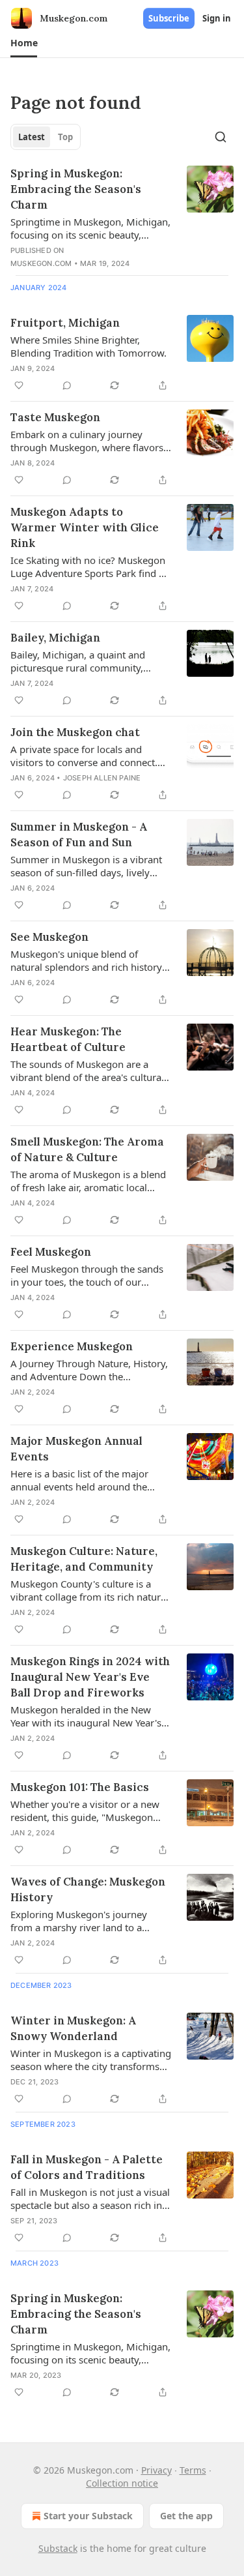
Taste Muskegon (55, 417)
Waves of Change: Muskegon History (88, 1889)
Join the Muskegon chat (75, 732)
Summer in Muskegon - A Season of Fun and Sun (79, 835)
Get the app (186, 2516)
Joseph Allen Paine (102, 778)
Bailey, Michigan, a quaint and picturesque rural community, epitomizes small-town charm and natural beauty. (87, 661)
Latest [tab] (32, 137)
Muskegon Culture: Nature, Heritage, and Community (84, 1559)
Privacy (156, 2470)
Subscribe (169, 18)
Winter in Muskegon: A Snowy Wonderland (73, 2028)
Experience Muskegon (72, 1346)
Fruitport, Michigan (65, 323)
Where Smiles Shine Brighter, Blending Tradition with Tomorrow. (88, 346)
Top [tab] (65, 137)
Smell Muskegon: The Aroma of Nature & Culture (87, 1149)
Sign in (217, 18)
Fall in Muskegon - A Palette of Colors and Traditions (87, 2167)
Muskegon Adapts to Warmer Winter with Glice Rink (85, 527)
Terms (193, 2470)
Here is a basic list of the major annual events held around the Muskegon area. (79, 1480)
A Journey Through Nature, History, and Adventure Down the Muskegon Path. (89, 1370)
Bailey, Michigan (55, 638)
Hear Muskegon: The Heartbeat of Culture (68, 1039)
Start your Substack (88, 2516)
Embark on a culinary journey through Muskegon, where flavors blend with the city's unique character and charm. (87, 441)
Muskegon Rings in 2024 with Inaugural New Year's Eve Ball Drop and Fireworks (90, 1677)
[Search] (221, 137)
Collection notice (122, 2483)
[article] (122, 218)
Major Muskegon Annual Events (76, 1449)
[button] (24, 43)
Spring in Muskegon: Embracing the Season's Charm (76, 189)
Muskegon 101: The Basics (80, 1787)
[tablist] (46, 137)
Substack (58, 2548)
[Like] (19, 385)
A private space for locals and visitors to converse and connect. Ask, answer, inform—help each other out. (84, 756)
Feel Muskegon (51, 1252)
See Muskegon (49, 937)
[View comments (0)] (67, 385)
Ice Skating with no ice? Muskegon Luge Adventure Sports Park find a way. (88, 567)
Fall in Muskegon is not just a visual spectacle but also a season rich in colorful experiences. (90, 2198)
